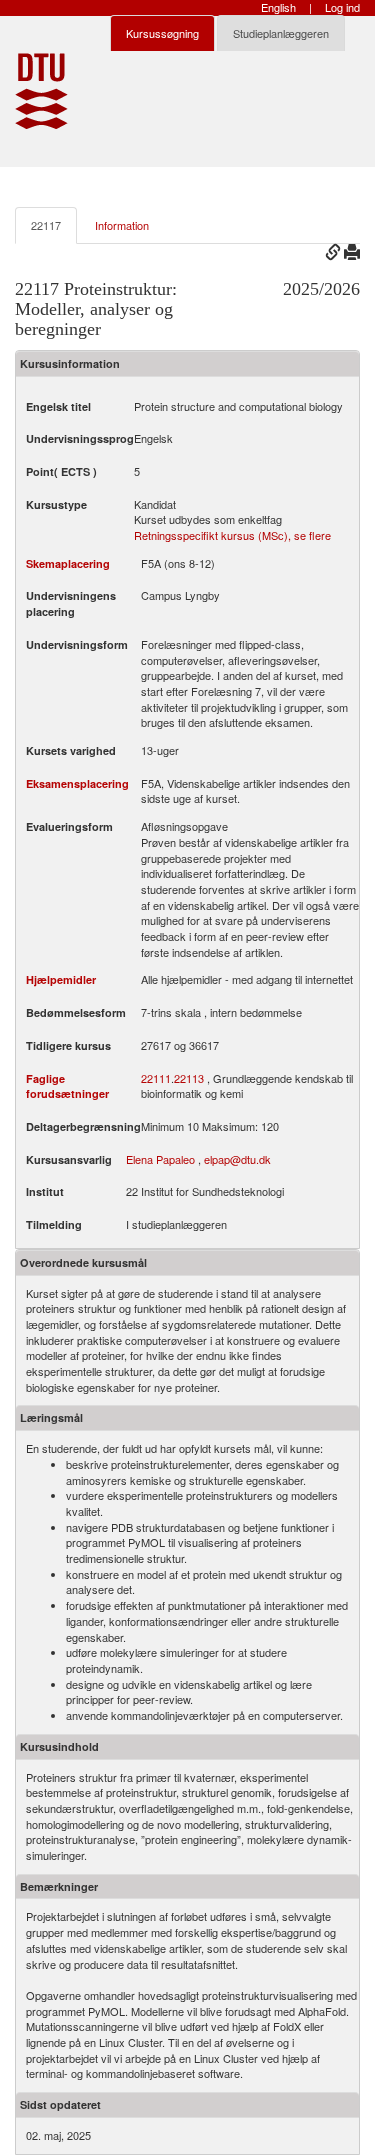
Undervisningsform (77, 644)
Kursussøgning (162, 33)
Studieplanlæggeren (281, 33)
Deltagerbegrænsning (83, 1126)
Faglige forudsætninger (67, 1086)
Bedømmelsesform (76, 1012)
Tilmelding (54, 1224)
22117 (46, 225)
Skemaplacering (68, 563)
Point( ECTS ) (61, 471)
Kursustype (56, 504)
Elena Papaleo (160, 1159)
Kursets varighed (71, 750)
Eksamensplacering (77, 783)
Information (122, 225)
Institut (45, 1191)
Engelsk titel (58, 406)
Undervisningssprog (80, 438)
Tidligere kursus (68, 1045)
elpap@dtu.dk (237, 1159)
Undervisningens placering (71, 603)
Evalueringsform (69, 826)
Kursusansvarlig (69, 1159)
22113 (189, 1078)
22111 (156, 1078)
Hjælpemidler (61, 979)
